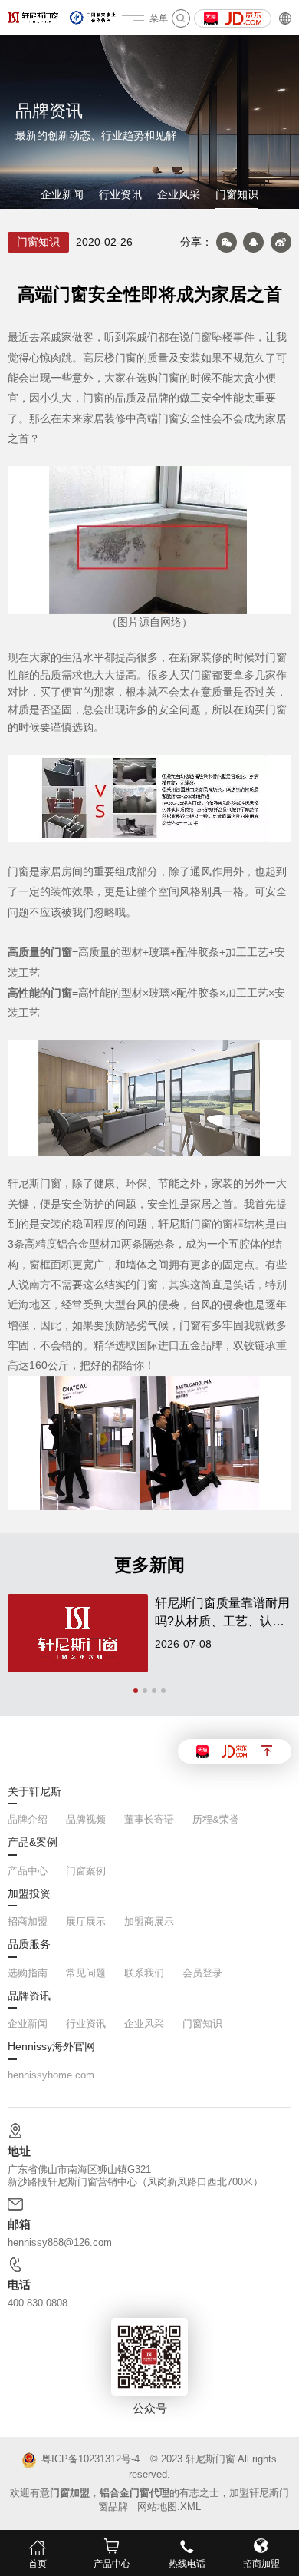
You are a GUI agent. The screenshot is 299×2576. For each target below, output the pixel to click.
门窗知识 (237, 195)
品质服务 (29, 1945)
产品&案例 (33, 1843)
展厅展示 (86, 1921)
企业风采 (179, 195)
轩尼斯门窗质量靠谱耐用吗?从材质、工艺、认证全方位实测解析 (222, 1614)
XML (191, 2507)
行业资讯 (120, 195)
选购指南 (28, 1973)
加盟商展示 (149, 1921)
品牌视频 (86, 1819)
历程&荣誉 (216, 1819)
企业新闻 (62, 195)
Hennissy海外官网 (51, 2047)
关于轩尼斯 (34, 1792)
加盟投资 (29, 1894)
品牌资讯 (29, 1996)
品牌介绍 (28, 1819)
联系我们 (144, 1973)
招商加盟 (28, 1921)
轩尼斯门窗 (210, 2459)
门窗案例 (86, 1871)
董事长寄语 (149, 1819)
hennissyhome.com (51, 2075)
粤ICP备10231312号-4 (90, 2460)
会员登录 (202, 1973)
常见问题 (86, 1973)
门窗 (201, 337)
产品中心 (28, 1871)
